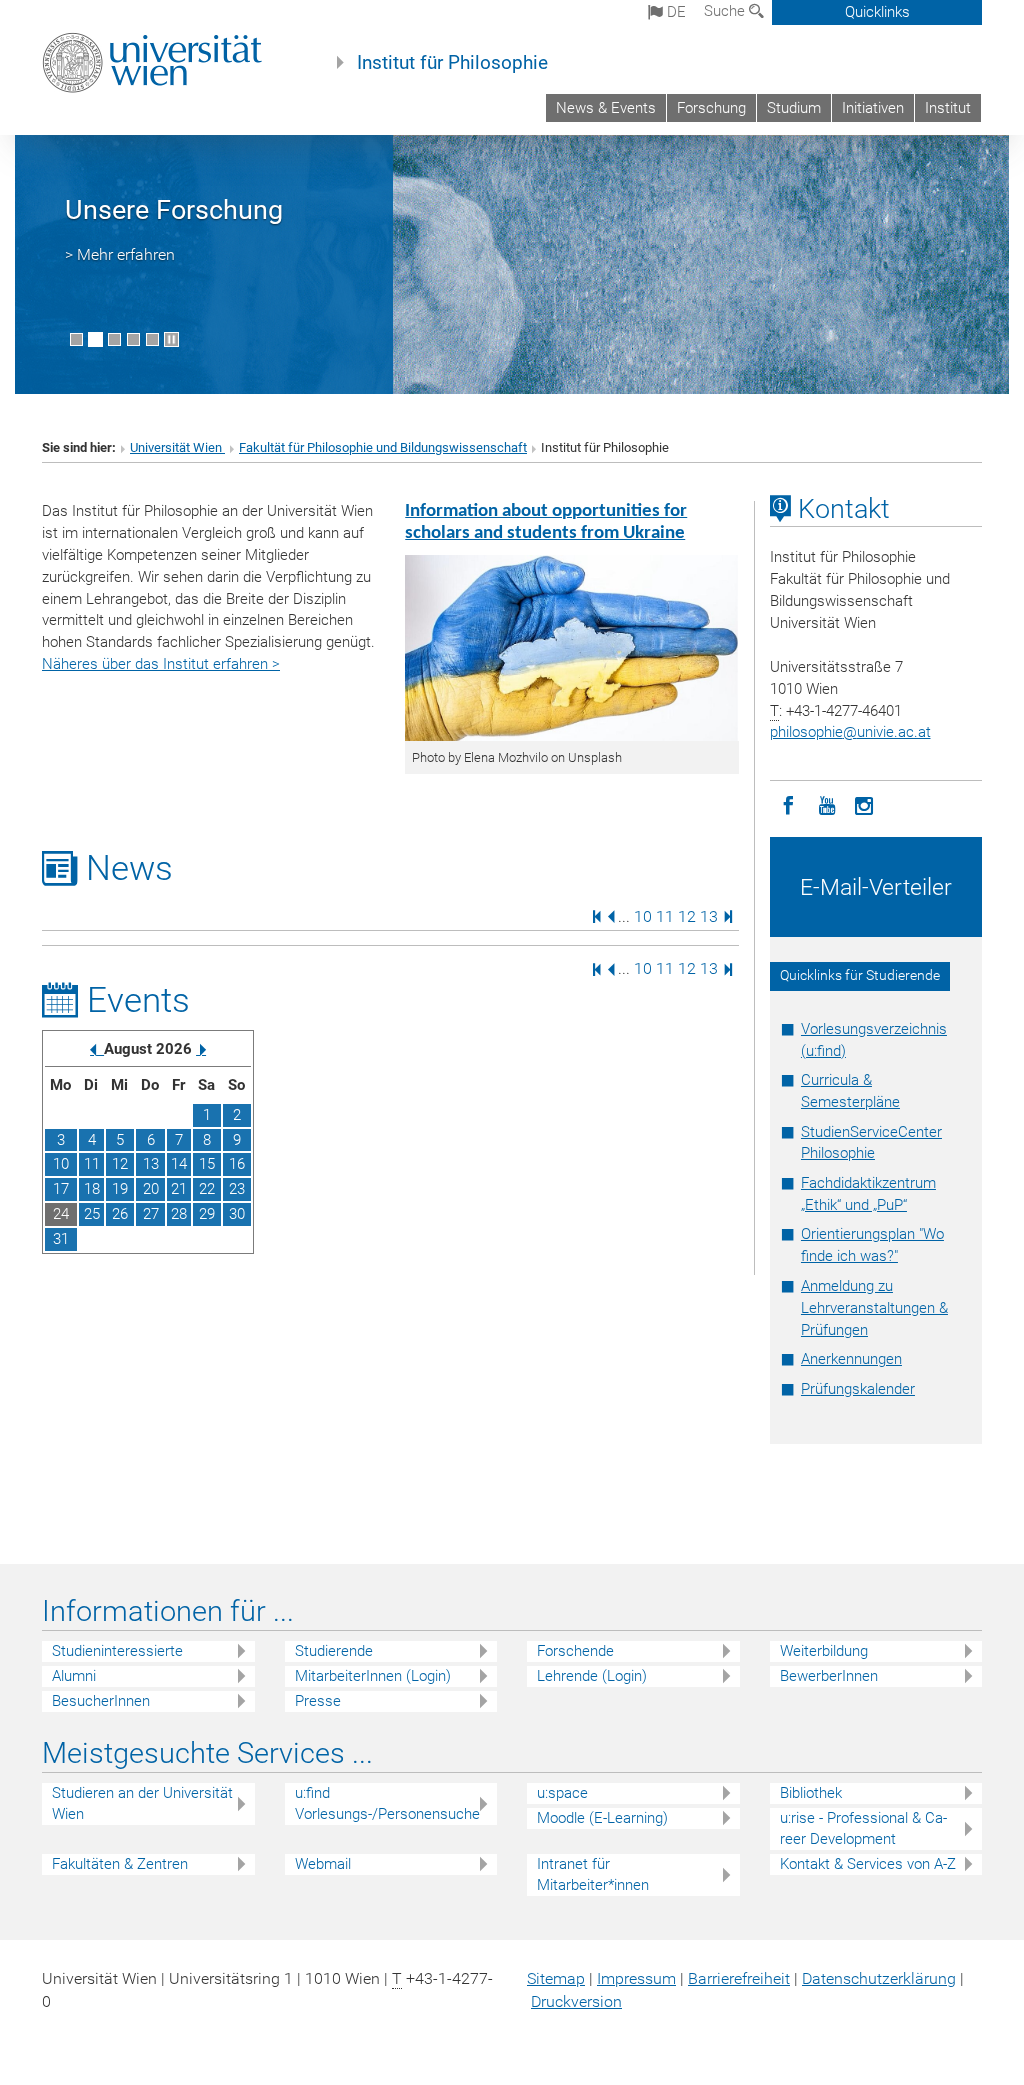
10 (643, 915)
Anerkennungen (851, 1359)
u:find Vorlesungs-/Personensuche (387, 1803)
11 (665, 915)
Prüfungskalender (858, 1389)
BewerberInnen (829, 1676)
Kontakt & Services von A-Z (868, 1864)
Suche (726, 11)
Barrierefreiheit (739, 1978)
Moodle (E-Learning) (602, 1818)
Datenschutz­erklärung (879, 1978)
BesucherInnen (101, 1701)
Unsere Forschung (174, 210)
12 (687, 915)
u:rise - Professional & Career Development (863, 1828)
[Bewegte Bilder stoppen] (171, 339)
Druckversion (576, 2001)
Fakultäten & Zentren (120, 1864)
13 (709, 915)
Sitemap (556, 1978)
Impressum (636, 1978)
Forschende (575, 1651)
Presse (318, 1701)
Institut (948, 108)
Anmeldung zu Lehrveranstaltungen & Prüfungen (874, 1308)
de (674, 12)
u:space (562, 1793)
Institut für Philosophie (452, 63)
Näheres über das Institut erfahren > (161, 664)
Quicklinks (877, 12)
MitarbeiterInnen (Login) (373, 1676)
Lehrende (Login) (592, 1676)
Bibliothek (811, 1793)
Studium (794, 108)
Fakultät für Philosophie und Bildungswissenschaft (383, 447)
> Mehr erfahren (120, 254)
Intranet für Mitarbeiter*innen (593, 1874)
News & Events (606, 108)
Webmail (323, 1864)
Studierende (334, 1651)
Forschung (711, 108)
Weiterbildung (824, 1651)
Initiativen (873, 108)
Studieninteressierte (117, 1651)
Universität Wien (177, 447)
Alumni (74, 1676)
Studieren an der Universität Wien (142, 1803)
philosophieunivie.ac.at (850, 732)
